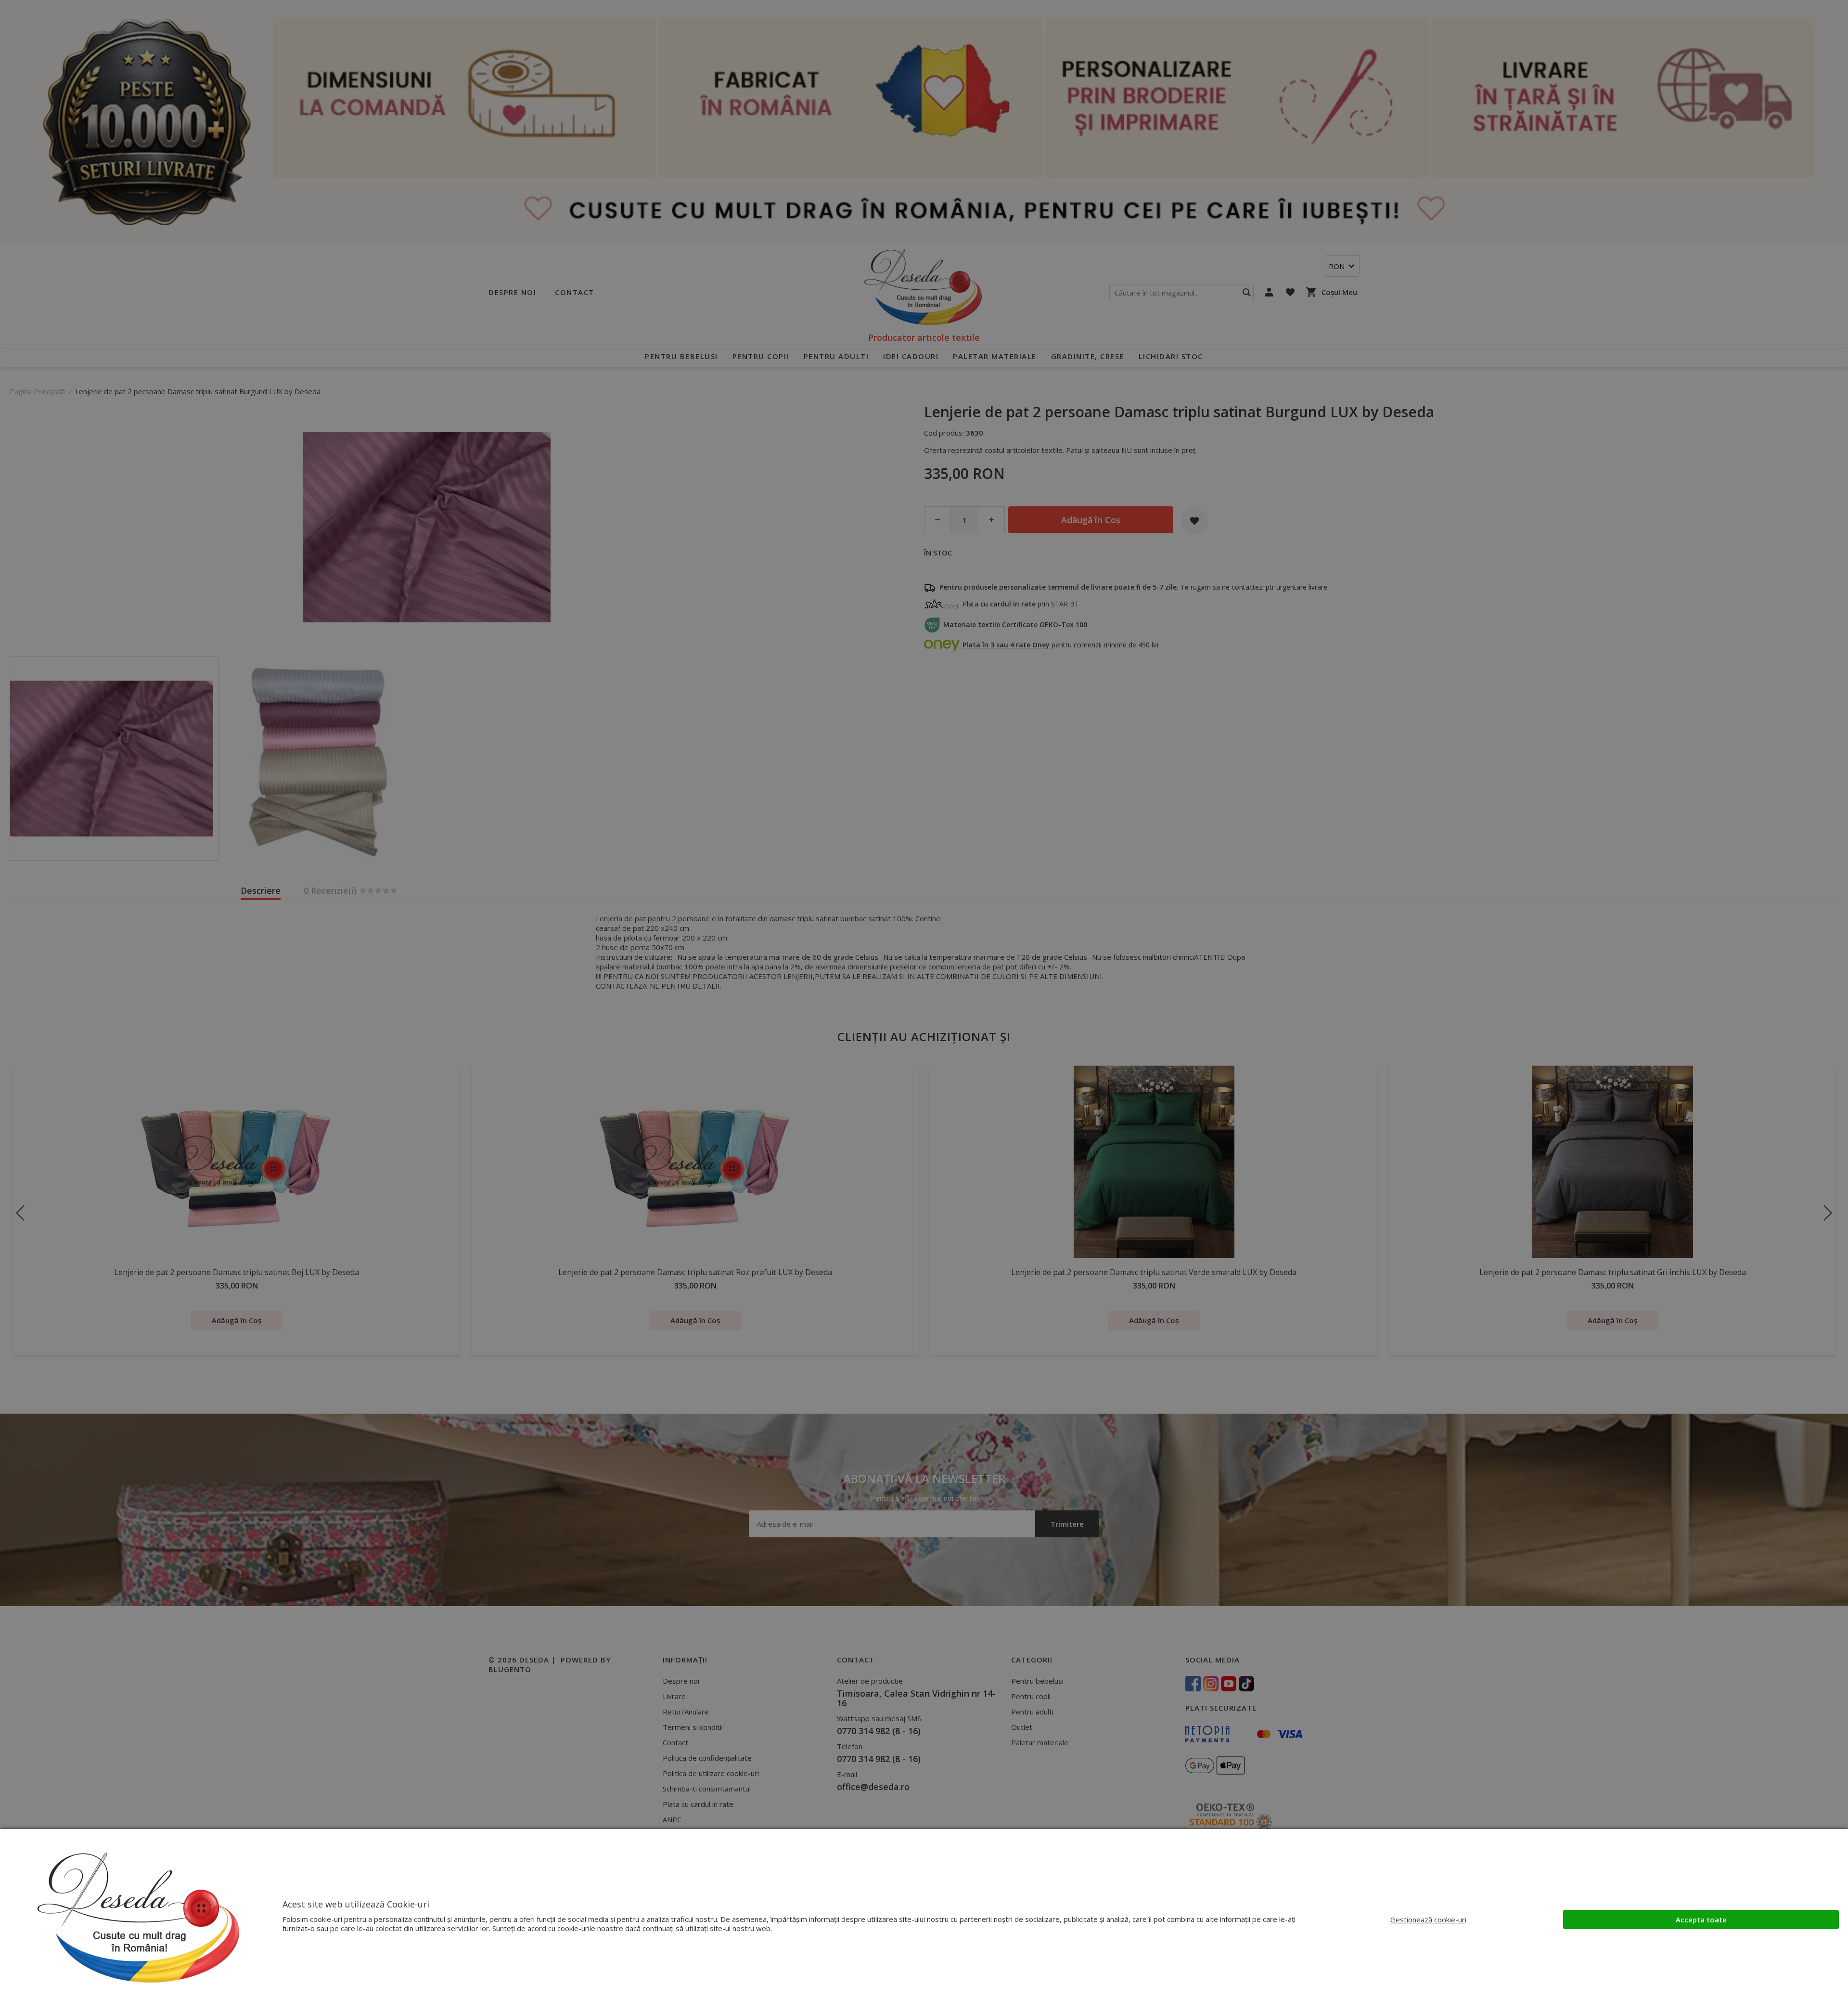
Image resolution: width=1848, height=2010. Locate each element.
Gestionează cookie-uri (1428, 1920)
